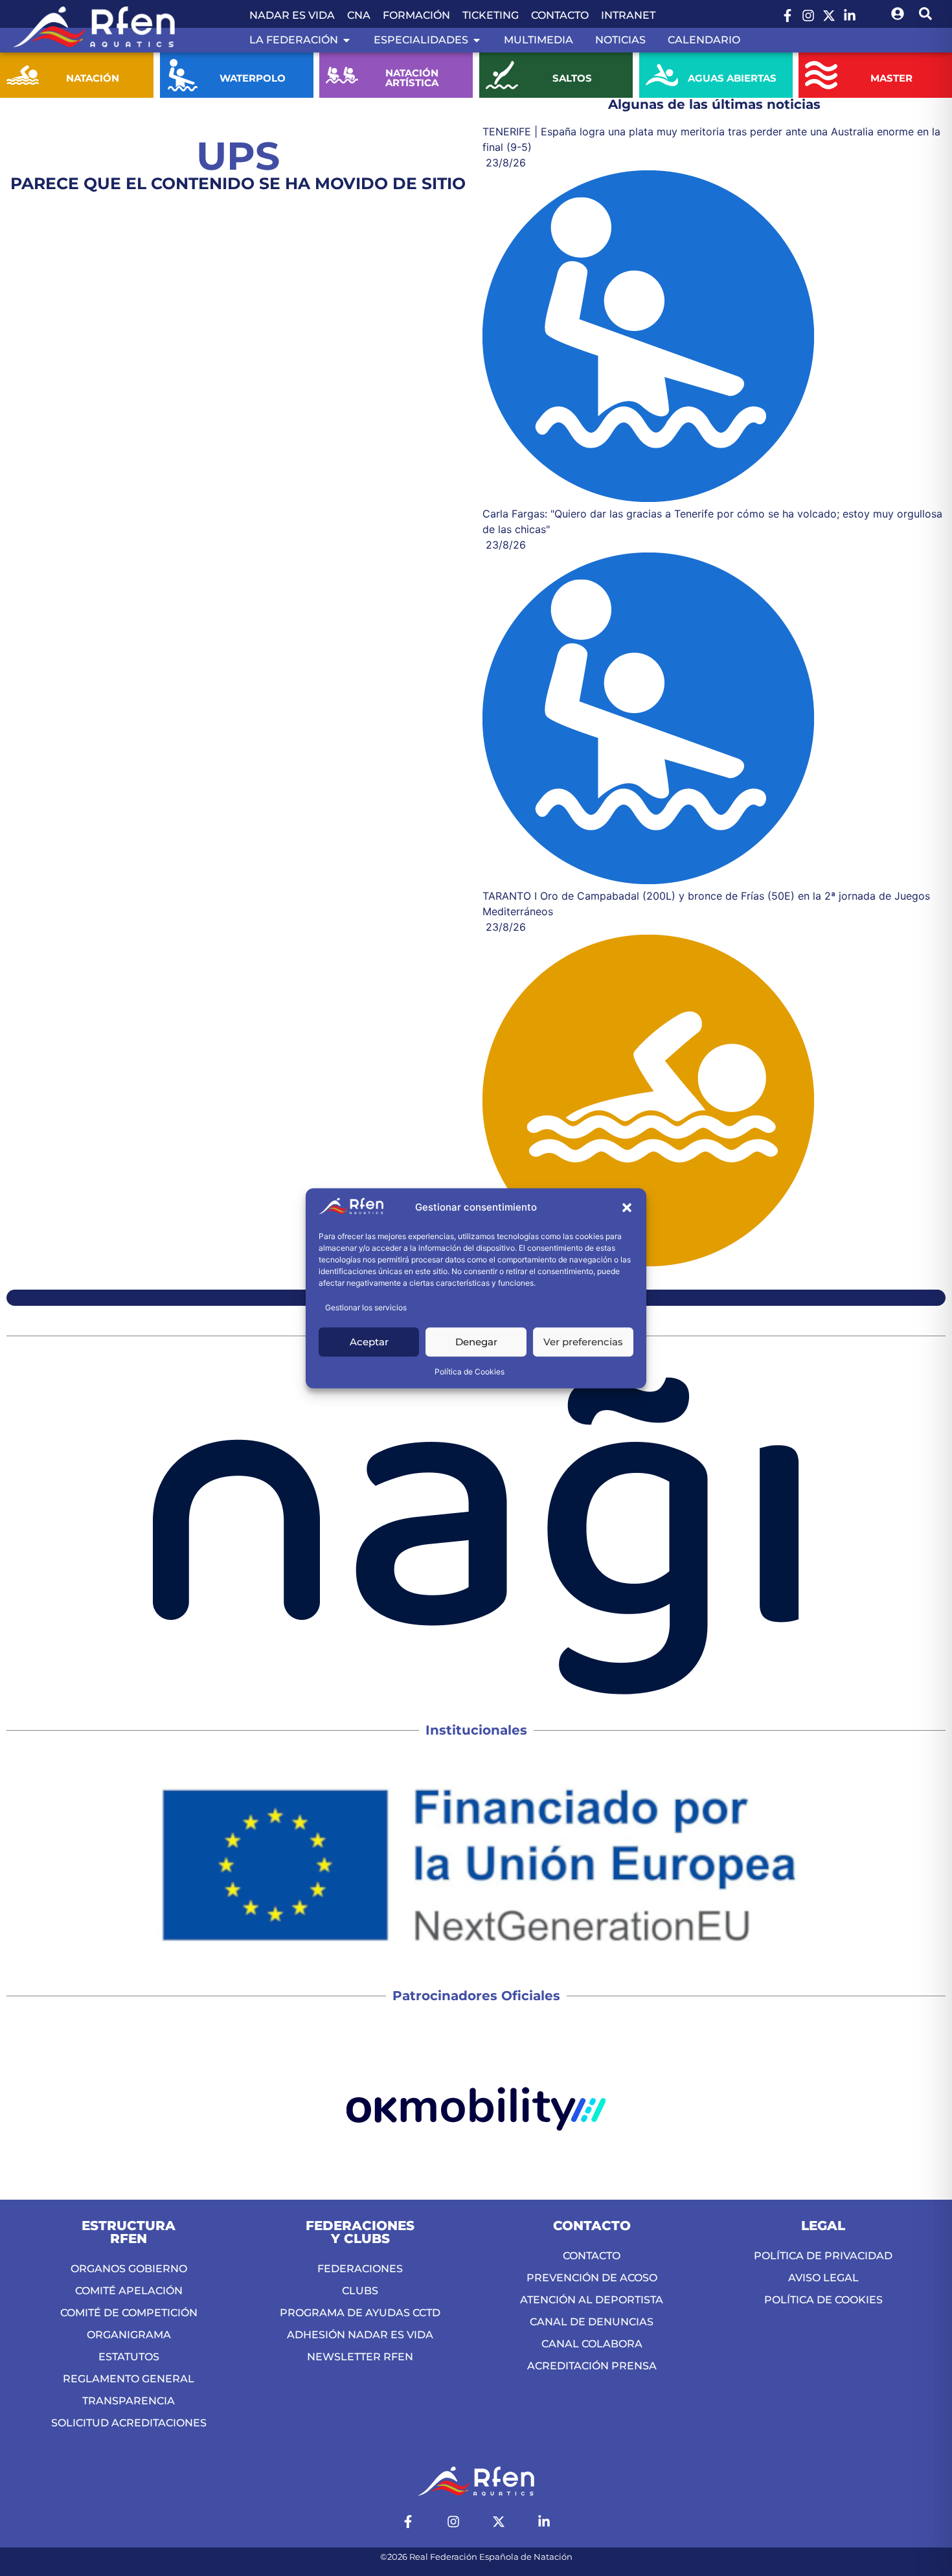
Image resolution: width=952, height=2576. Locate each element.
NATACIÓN (93, 78)
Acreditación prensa (592, 2366)
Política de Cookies (470, 1372)
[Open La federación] (346, 40)
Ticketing (491, 15)
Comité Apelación (129, 2291)
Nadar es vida (292, 15)
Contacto (560, 15)
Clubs (360, 2291)
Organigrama (129, 2335)
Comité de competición (129, 2313)
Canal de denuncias (592, 2322)
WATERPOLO (253, 78)
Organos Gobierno (129, 2269)
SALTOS (572, 78)
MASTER (891, 78)
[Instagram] (808, 16)
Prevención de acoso (592, 2278)
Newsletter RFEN (360, 2357)
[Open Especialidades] (477, 40)
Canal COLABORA (592, 2344)
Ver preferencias (583, 1342)
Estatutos (129, 2357)
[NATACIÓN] (23, 75)
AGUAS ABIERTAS (731, 78)
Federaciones (360, 2269)
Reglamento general (129, 2379)
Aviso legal (823, 2278)
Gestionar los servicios (366, 1307)
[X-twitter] (829, 16)
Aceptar (369, 1342)
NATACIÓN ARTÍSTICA (413, 78)
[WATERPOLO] (183, 75)
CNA (359, 15)
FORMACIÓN (416, 15)
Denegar (476, 1342)
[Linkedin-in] (850, 16)
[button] (627, 1208)
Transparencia (129, 2401)
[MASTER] (821, 75)
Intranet (628, 15)
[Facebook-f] (788, 16)
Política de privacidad (823, 2256)
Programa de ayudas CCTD (360, 2313)
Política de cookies (823, 2300)
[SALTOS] (502, 75)
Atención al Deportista (592, 2300)
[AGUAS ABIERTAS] (662, 75)
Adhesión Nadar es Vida (360, 2335)
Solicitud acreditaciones (129, 2423)
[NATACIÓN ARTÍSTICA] (342, 75)
